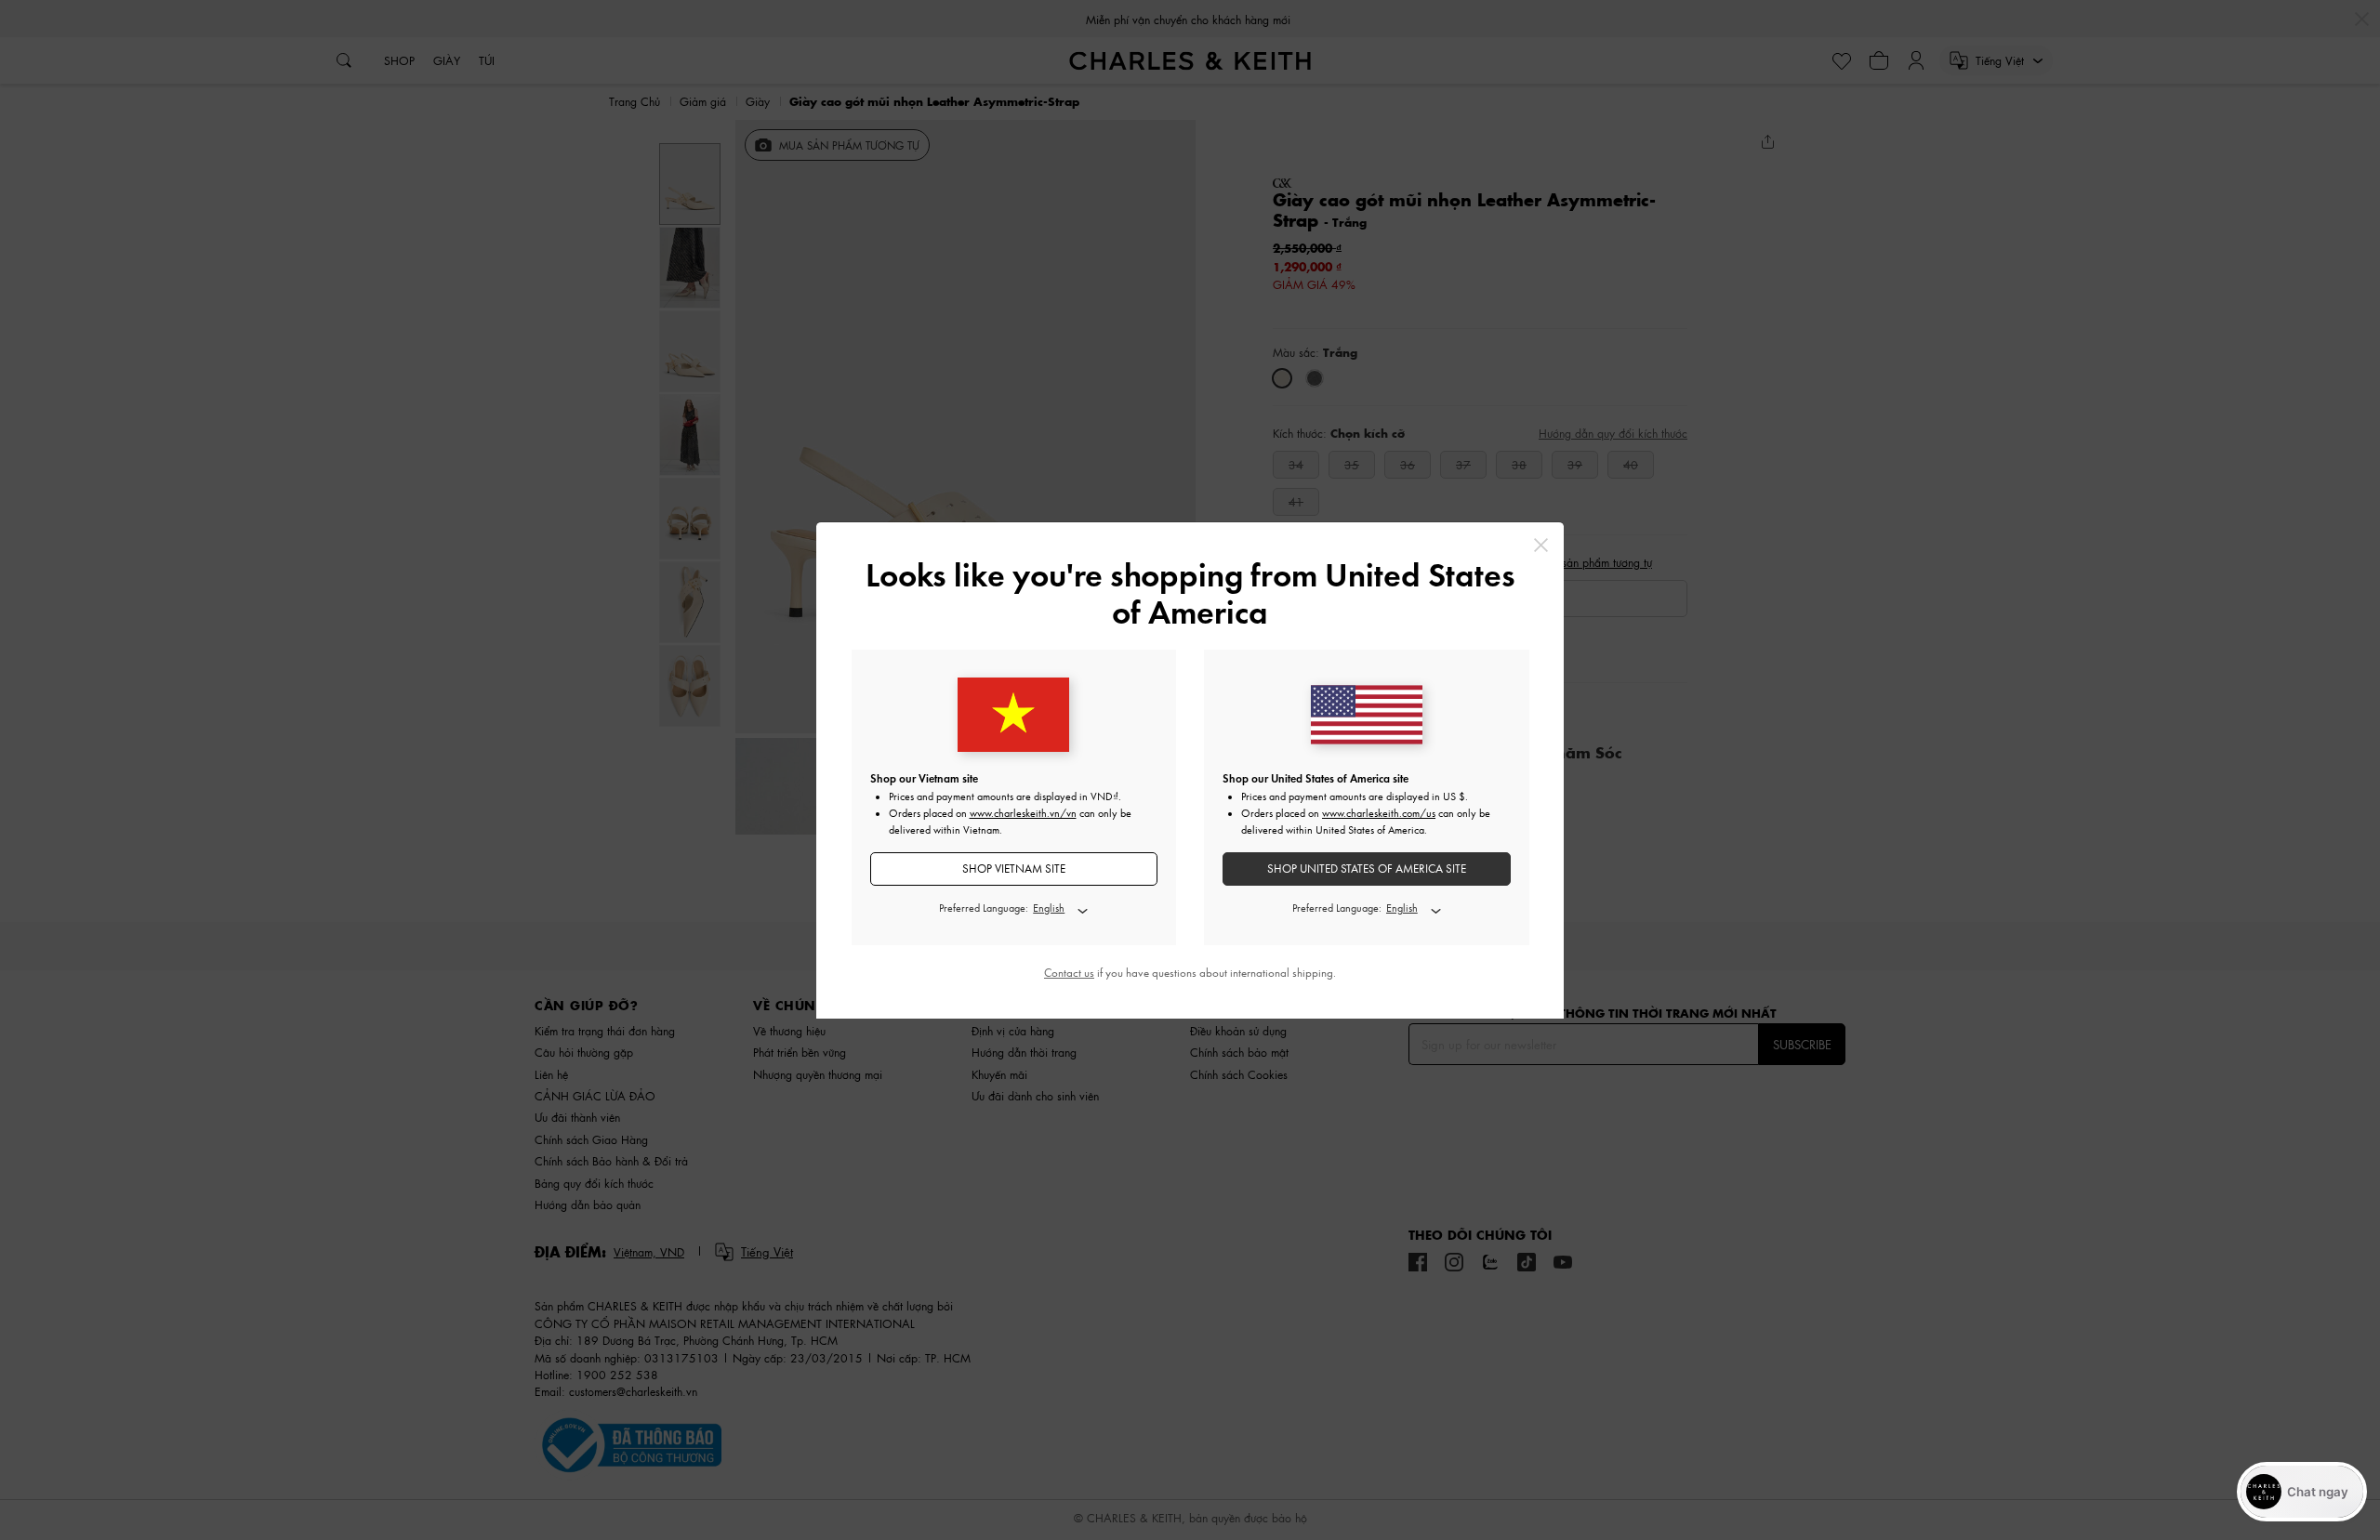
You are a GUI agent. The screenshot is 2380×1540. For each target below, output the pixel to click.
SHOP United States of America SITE (1367, 869)
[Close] (1541, 545)
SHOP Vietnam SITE (1014, 869)
